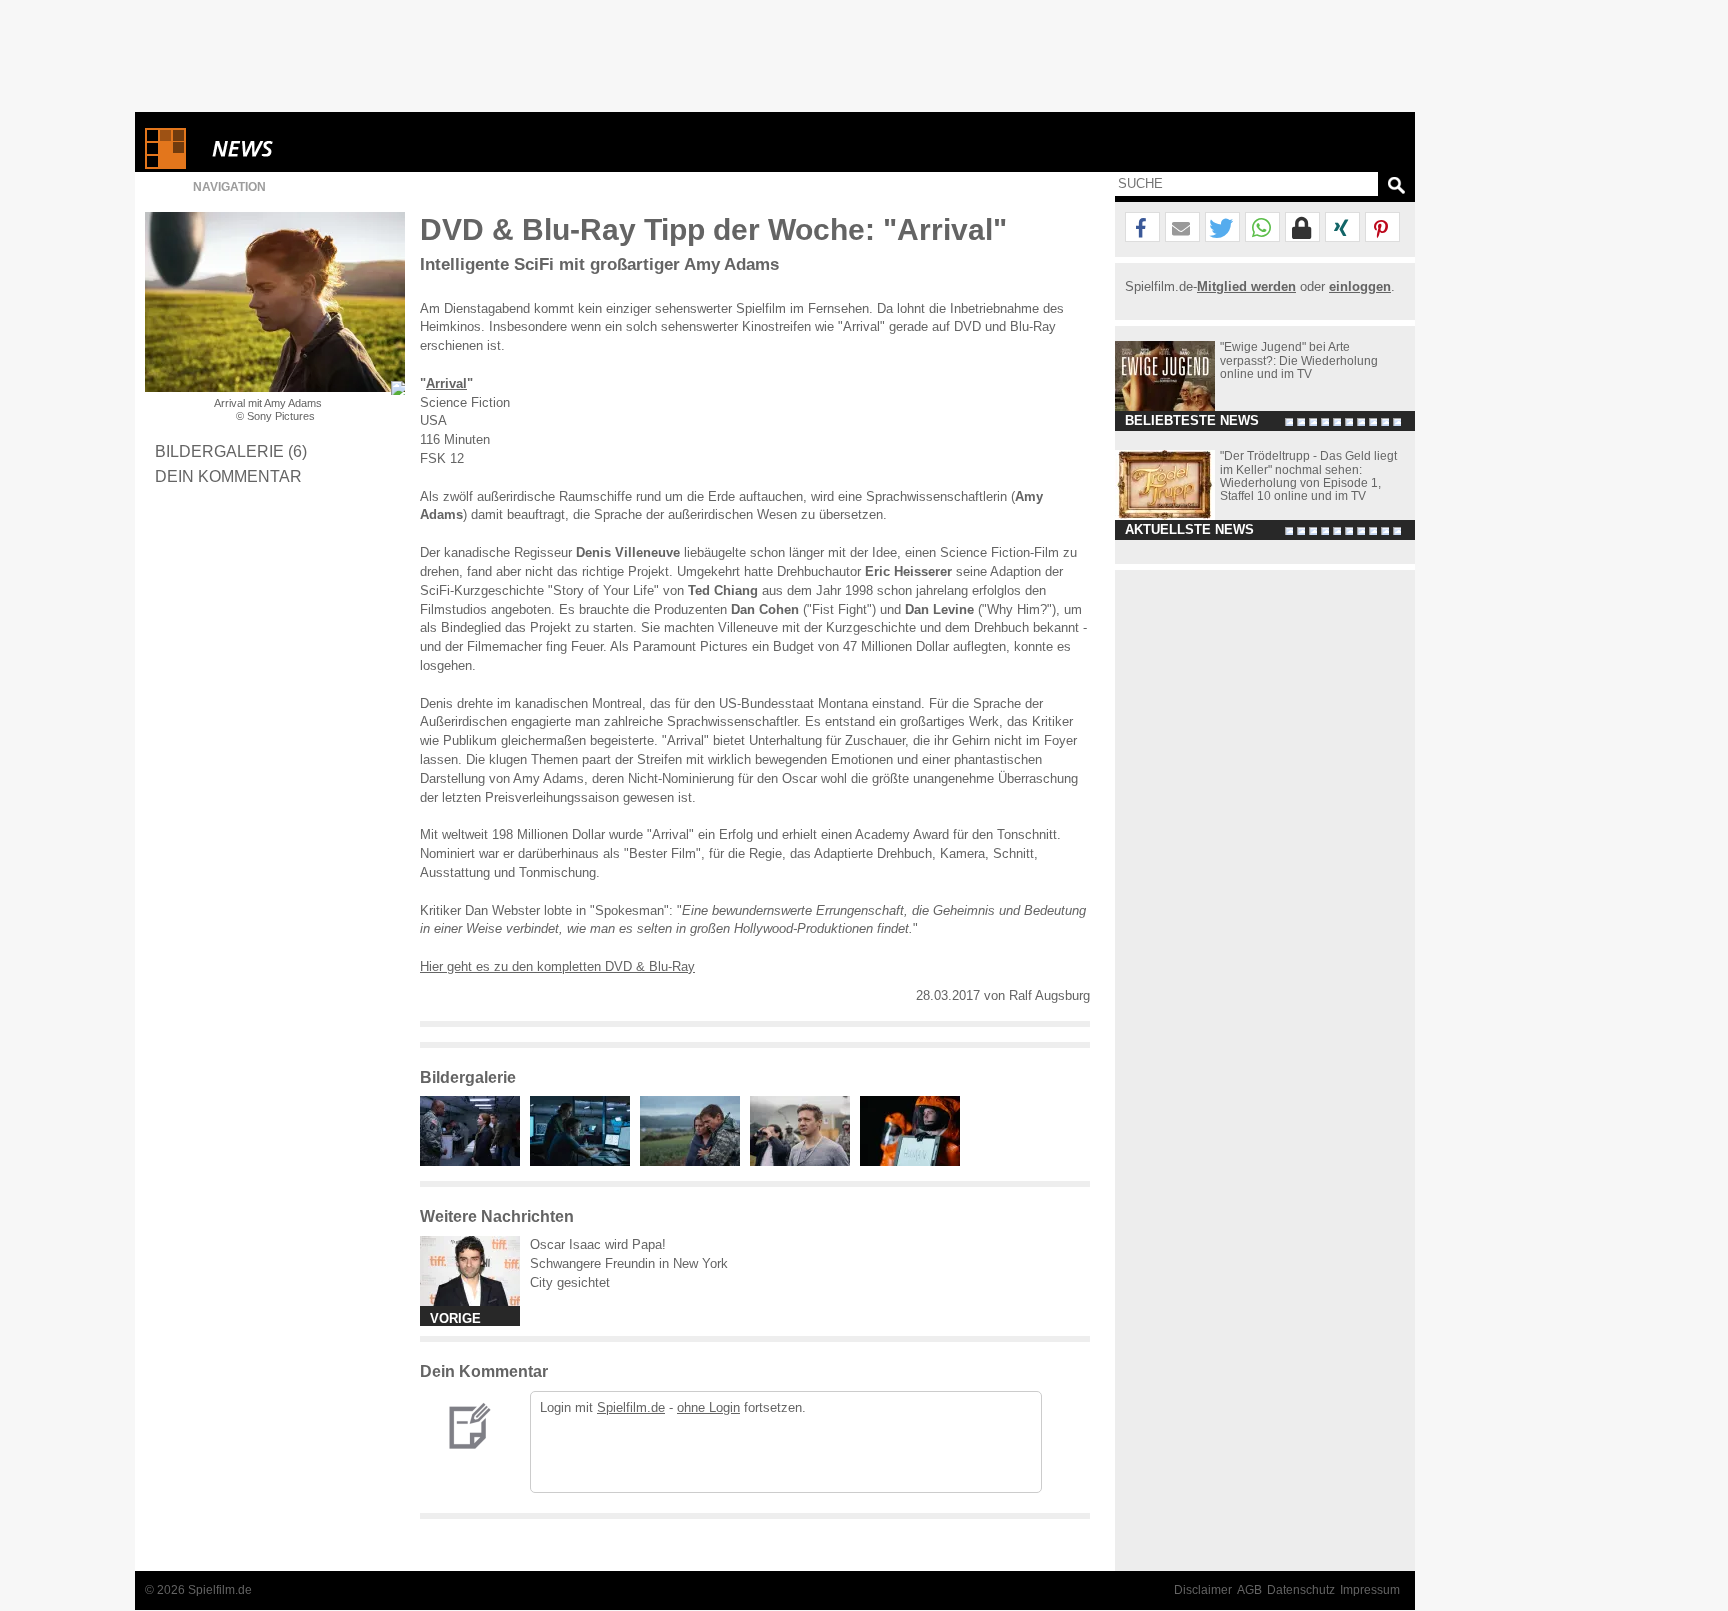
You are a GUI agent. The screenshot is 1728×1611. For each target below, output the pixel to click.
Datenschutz (1301, 1590)
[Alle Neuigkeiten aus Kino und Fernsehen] (315, 148)
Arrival (446, 383)
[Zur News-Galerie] (475, 1161)
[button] (1142, 228)
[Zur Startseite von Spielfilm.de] (165, 164)
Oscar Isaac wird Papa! (598, 1244)
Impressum (1370, 1590)
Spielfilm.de (631, 1407)
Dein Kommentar (228, 476)
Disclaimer (1203, 1590)
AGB (1249, 1590)
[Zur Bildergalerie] (398, 388)
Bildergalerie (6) (231, 451)
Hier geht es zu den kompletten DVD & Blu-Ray (557, 966)
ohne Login (708, 1407)
